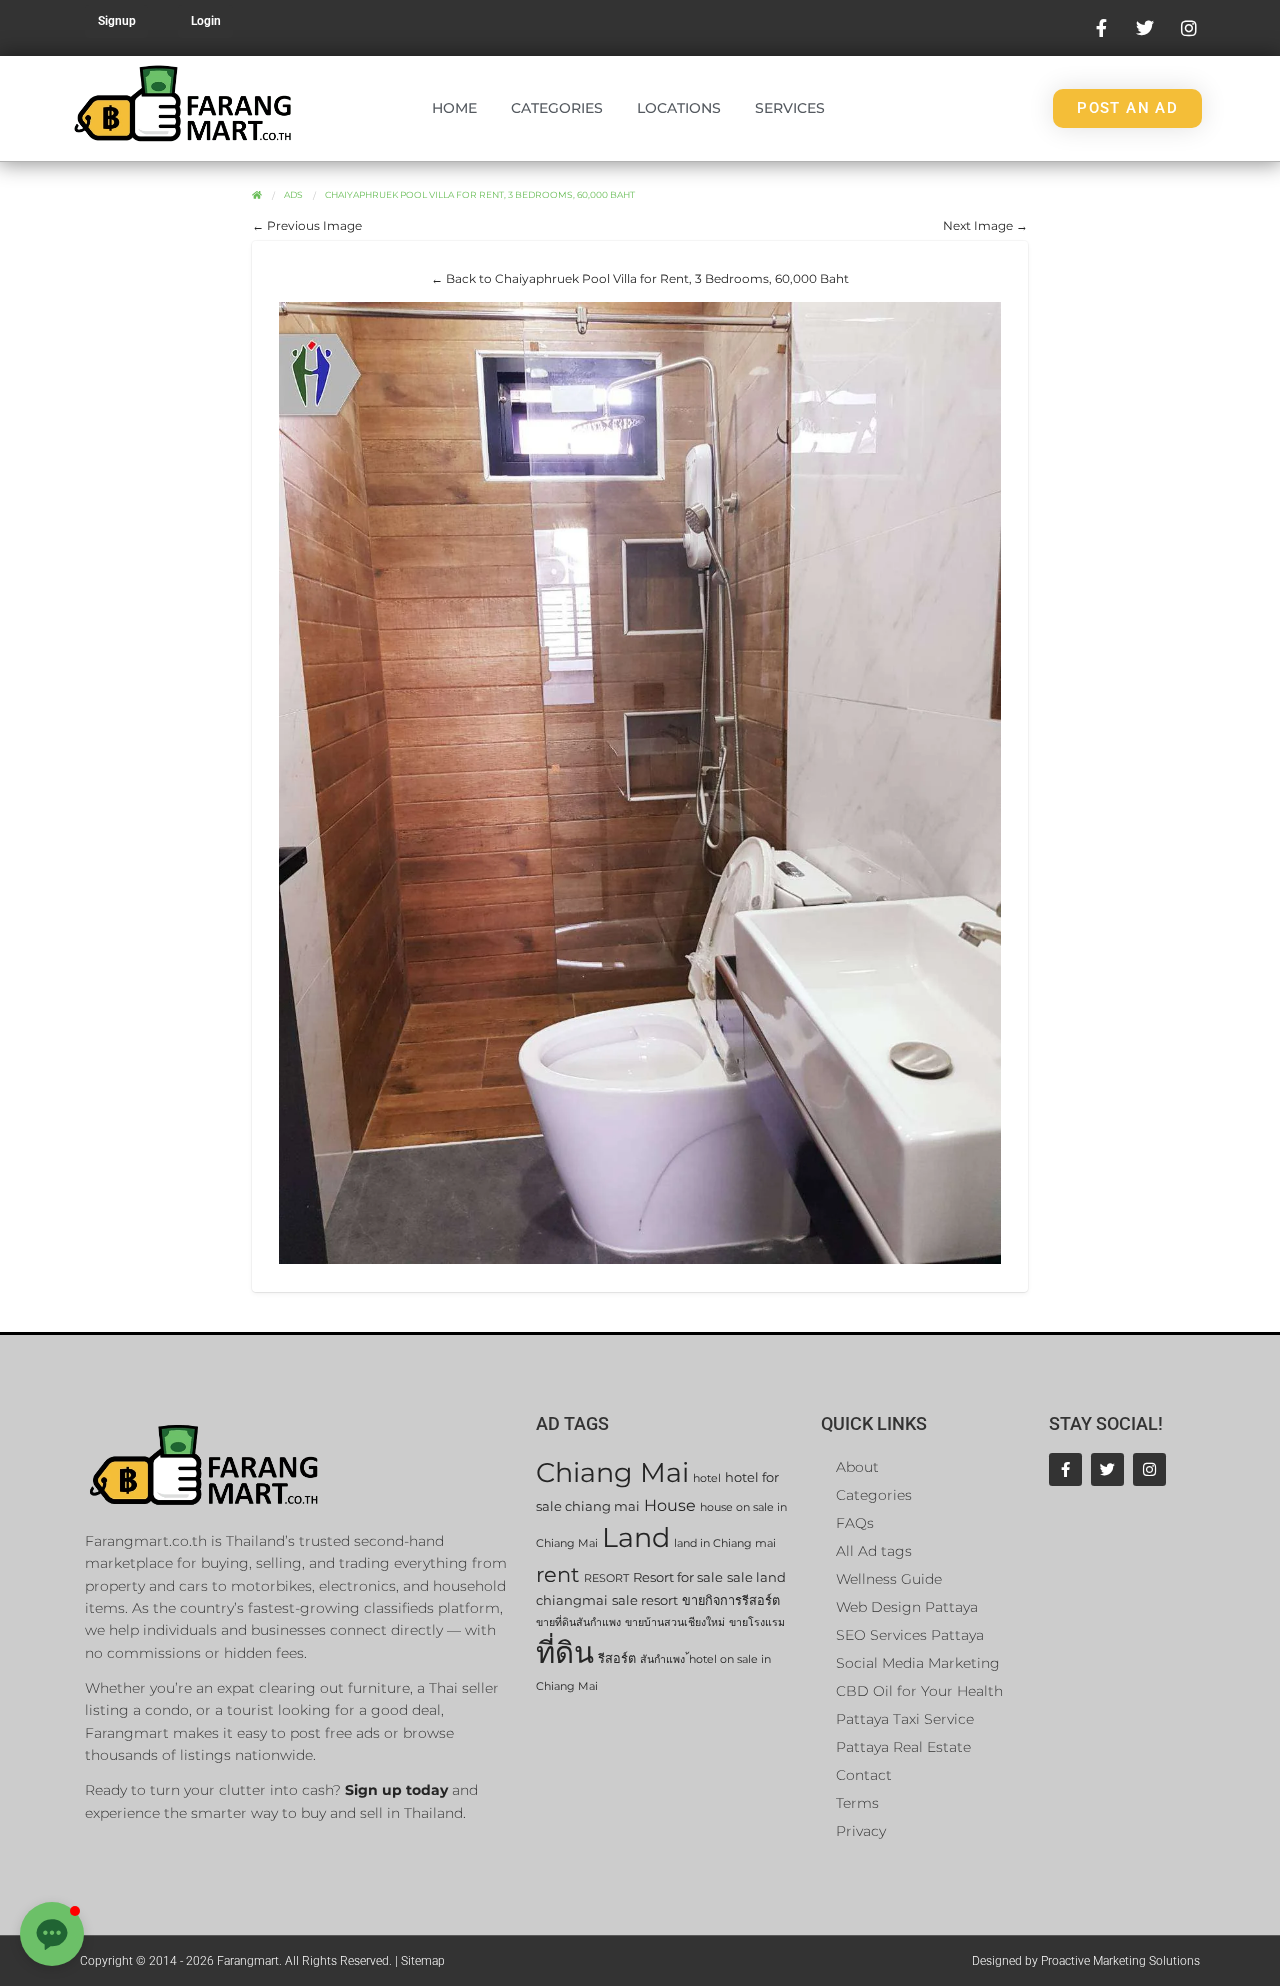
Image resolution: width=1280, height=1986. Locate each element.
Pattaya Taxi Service (905, 1719)
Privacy (861, 1831)
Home (454, 108)
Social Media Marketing (918, 1663)
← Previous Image (307, 225)
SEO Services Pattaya (910, 1635)
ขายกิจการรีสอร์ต (731, 1600)
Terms (857, 1803)
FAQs (855, 1523)
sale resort (645, 1600)
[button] (52, 1934)
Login (206, 21)
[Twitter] (1107, 1469)
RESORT (606, 1578)
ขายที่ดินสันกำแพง (578, 1622)
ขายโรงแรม (757, 1622)
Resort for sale (678, 1577)
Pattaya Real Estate (903, 1747)
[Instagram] (1149, 1469)
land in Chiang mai (725, 1543)
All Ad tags (874, 1551)
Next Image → (985, 225)
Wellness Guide (889, 1579)
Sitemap (423, 1961)
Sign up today (396, 1790)
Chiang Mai (612, 1472)
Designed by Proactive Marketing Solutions (1086, 1961)
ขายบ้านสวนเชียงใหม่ (675, 1622)
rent (558, 1574)
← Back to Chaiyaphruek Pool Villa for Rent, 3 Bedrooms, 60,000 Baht (640, 278)
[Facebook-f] (1065, 1469)
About (857, 1467)
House (670, 1505)
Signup (117, 21)
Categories (557, 108)
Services (790, 108)
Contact (864, 1775)
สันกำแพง (662, 1659)
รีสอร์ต (617, 1658)
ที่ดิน (565, 1652)
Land (636, 1537)
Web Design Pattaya (907, 1607)
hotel (707, 1478)
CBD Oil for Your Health (919, 1691)
